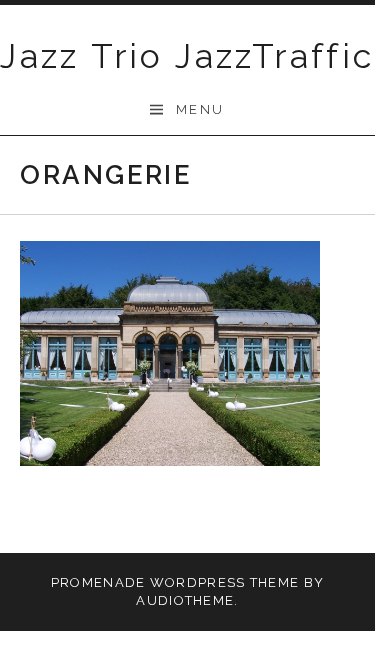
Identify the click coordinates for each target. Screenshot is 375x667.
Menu (200, 109)
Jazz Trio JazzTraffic (187, 56)
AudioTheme (185, 600)
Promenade (98, 582)
